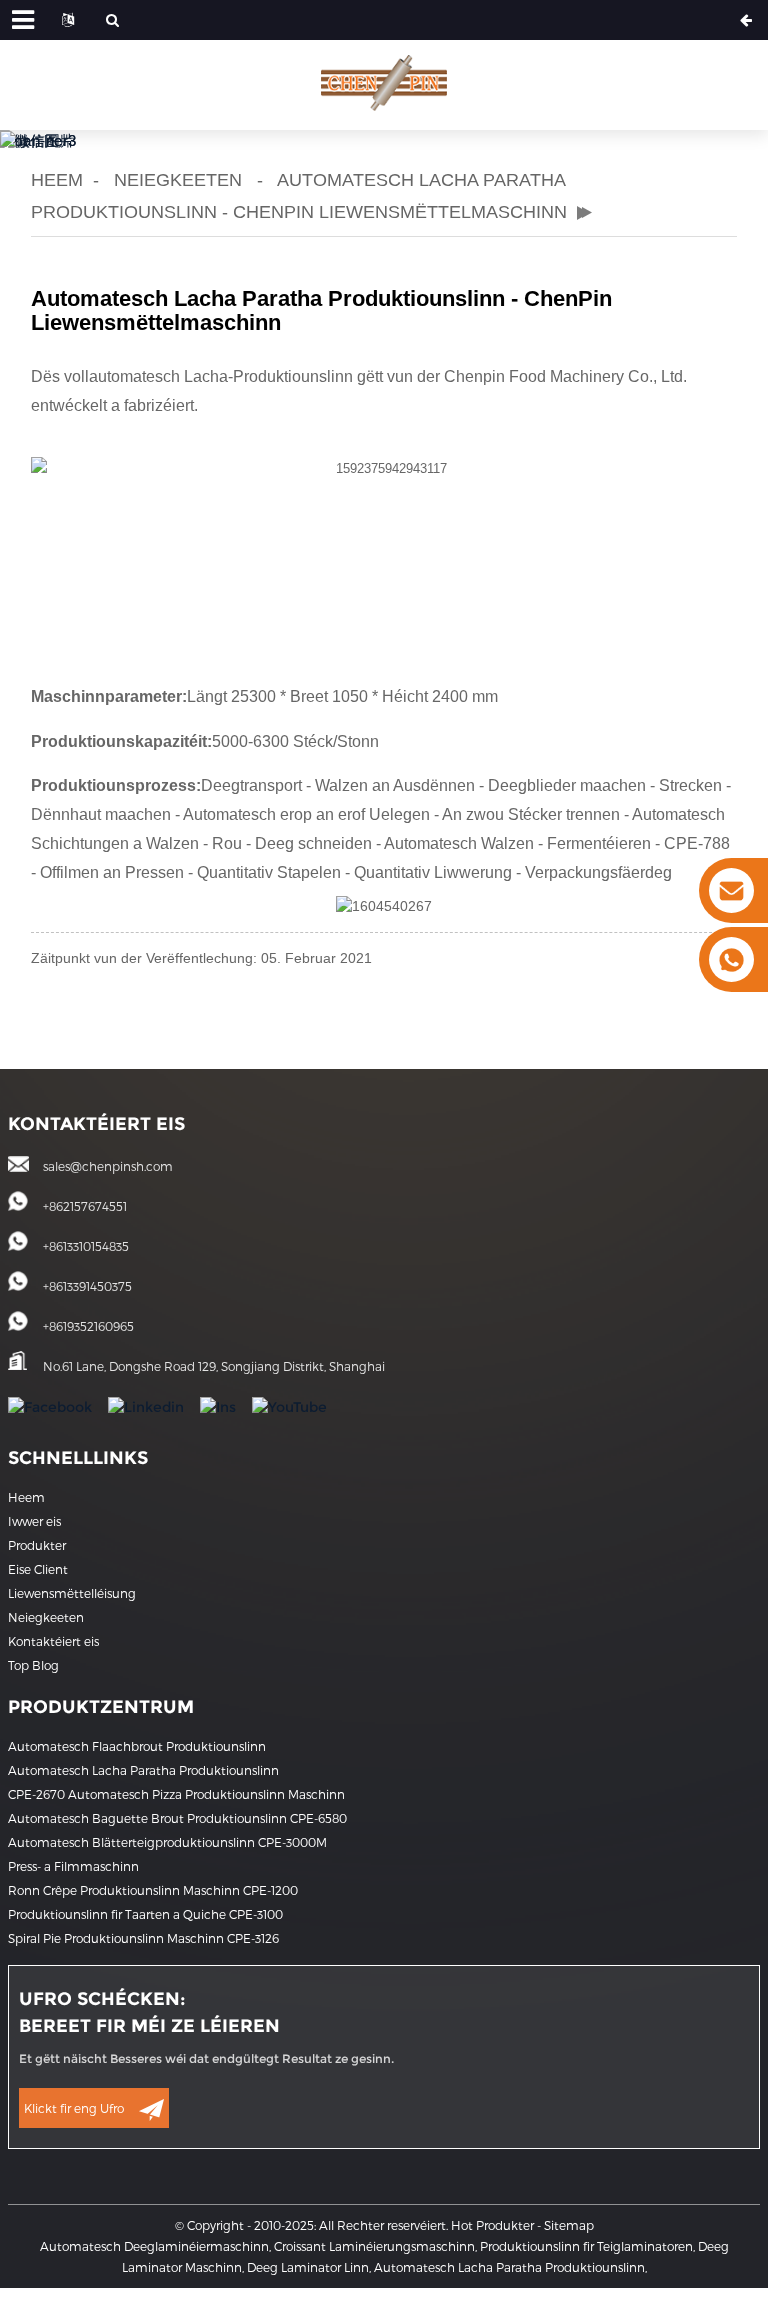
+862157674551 (85, 1206)
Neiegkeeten (178, 180)
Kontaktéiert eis (53, 1641)
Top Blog (33, 1665)
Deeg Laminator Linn (308, 2267)
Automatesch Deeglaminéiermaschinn (154, 2246)
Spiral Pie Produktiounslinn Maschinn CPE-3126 (143, 1938)
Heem (57, 180)
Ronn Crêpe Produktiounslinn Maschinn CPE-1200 (153, 1890)
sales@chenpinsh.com (108, 1166)
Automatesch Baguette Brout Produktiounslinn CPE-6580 (177, 1818)
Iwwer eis (34, 1521)
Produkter (37, 1545)
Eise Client (38, 1569)
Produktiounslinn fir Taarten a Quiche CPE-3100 (145, 1914)
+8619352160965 (88, 1326)
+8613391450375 (87, 1286)
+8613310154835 (86, 1246)
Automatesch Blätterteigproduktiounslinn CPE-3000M (167, 1842)
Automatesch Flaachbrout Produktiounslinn (137, 1746)
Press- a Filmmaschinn (73, 1866)
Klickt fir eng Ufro (74, 2108)
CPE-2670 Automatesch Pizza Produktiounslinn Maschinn (176, 1794)
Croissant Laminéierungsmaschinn (374, 2246)
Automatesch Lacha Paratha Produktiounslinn (143, 1770)
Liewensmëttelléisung (72, 1593)
